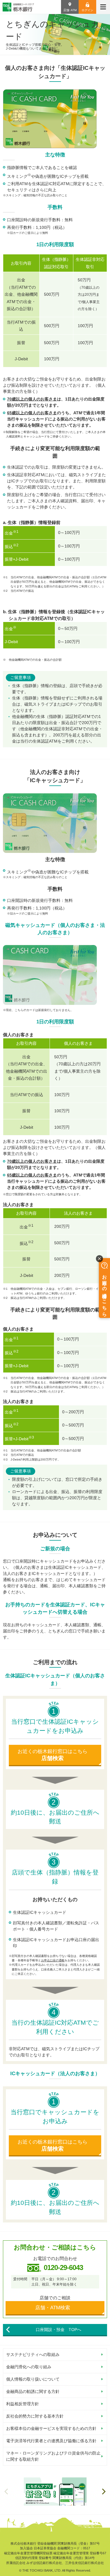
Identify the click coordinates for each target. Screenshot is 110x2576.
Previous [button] (6, 2492)
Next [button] (104, 2492)
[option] (55, 2492)
